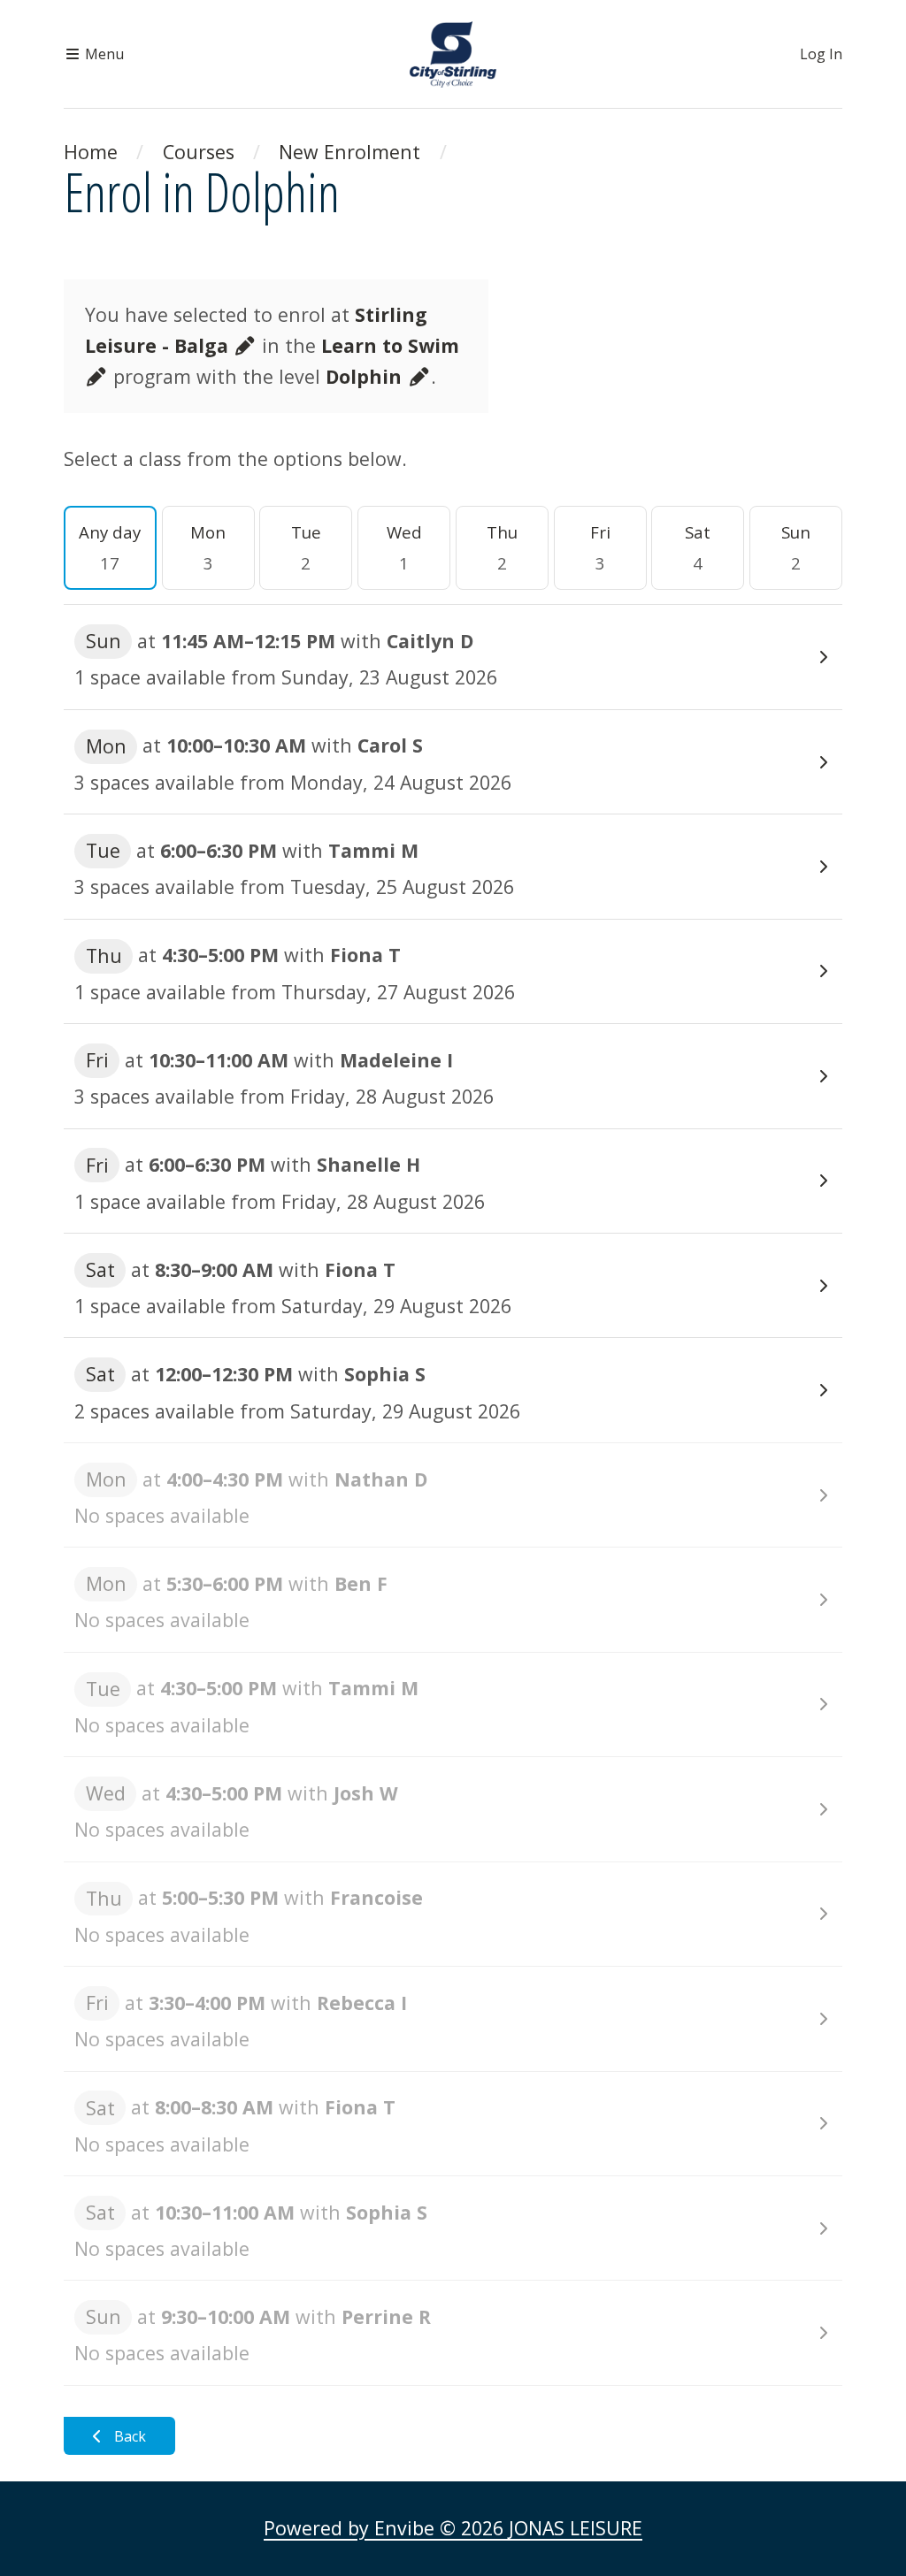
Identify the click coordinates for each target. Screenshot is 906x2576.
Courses (199, 152)
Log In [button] (821, 54)
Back (128, 2436)
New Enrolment (349, 152)
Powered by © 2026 (453, 2528)
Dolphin (366, 376)
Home (91, 152)
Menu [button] (103, 54)
